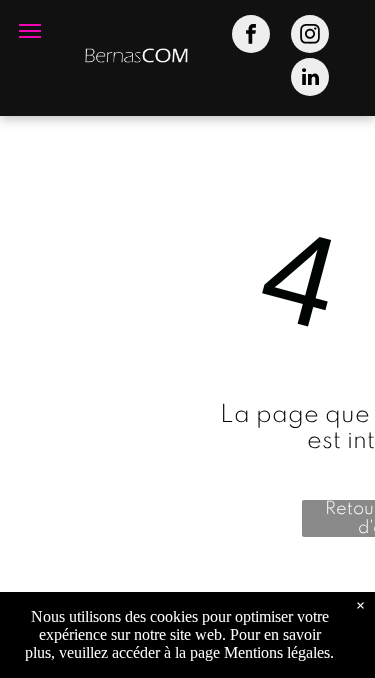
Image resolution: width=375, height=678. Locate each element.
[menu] (30, 31)
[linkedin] (310, 79)
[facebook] (251, 36)
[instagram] (310, 36)
